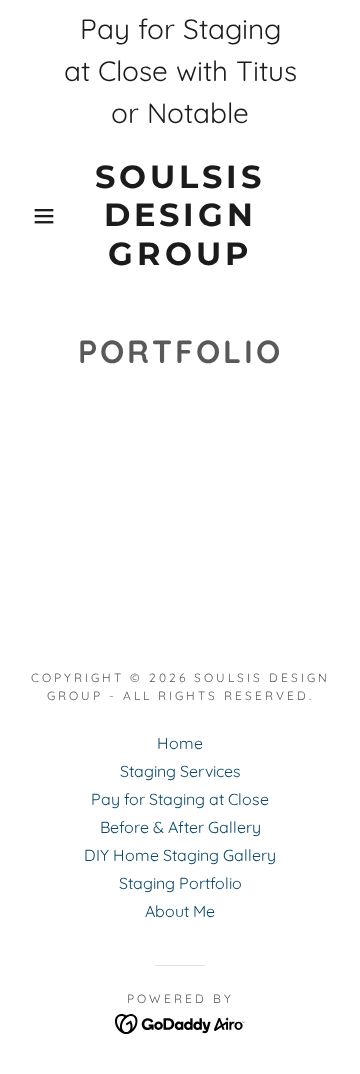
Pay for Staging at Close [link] (180, 799)
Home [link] (180, 743)
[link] (180, 215)
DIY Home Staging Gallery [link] (180, 855)
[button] (29, 216)
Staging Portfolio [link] (180, 883)
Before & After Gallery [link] (180, 827)
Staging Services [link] (180, 771)
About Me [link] (180, 911)
